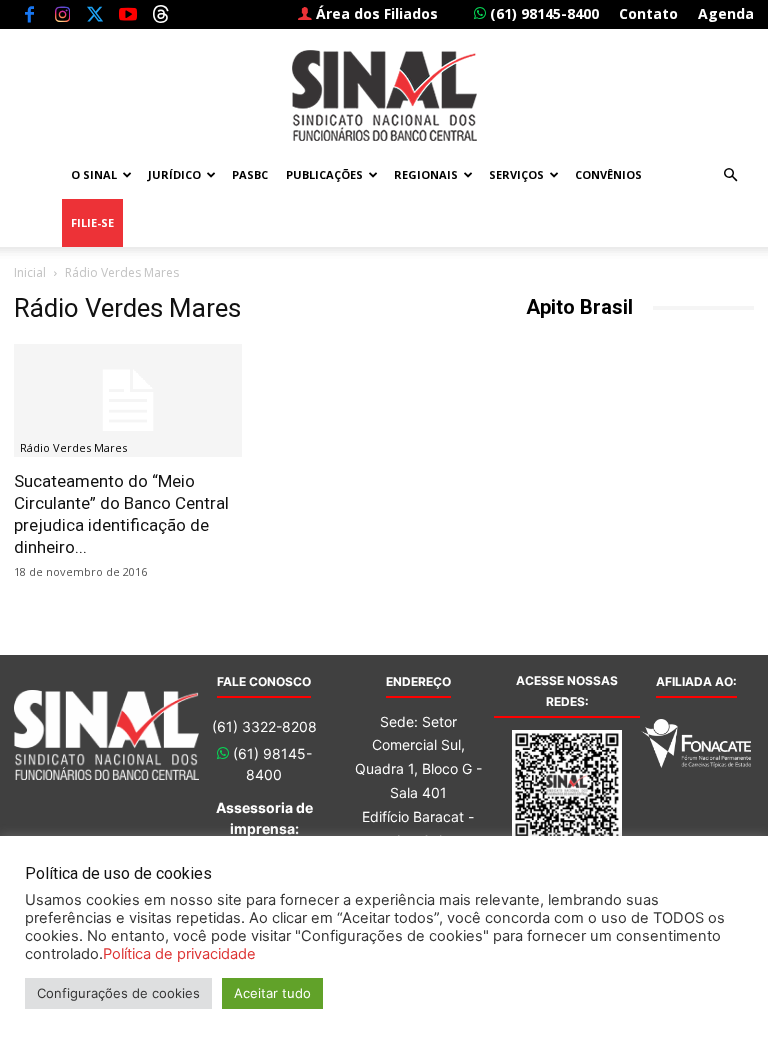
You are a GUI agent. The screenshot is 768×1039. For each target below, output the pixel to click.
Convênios (608, 174)
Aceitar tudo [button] (272, 993)
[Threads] (161, 14)
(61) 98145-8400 (542, 13)
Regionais (426, 174)
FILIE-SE (92, 222)
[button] (730, 175)
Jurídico (174, 174)
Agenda (726, 13)
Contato (648, 13)
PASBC (250, 174)
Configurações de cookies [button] (118, 993)
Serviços (516, 174)
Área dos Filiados (375, 13)
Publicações (324, 174)
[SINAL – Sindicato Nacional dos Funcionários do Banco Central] (384, 95)
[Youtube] (128, 14)
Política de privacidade (179, 954)
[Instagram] (62, 14)
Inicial (30, 272)
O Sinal (94, 174)
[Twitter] (95, 14)
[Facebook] (29, 14)
